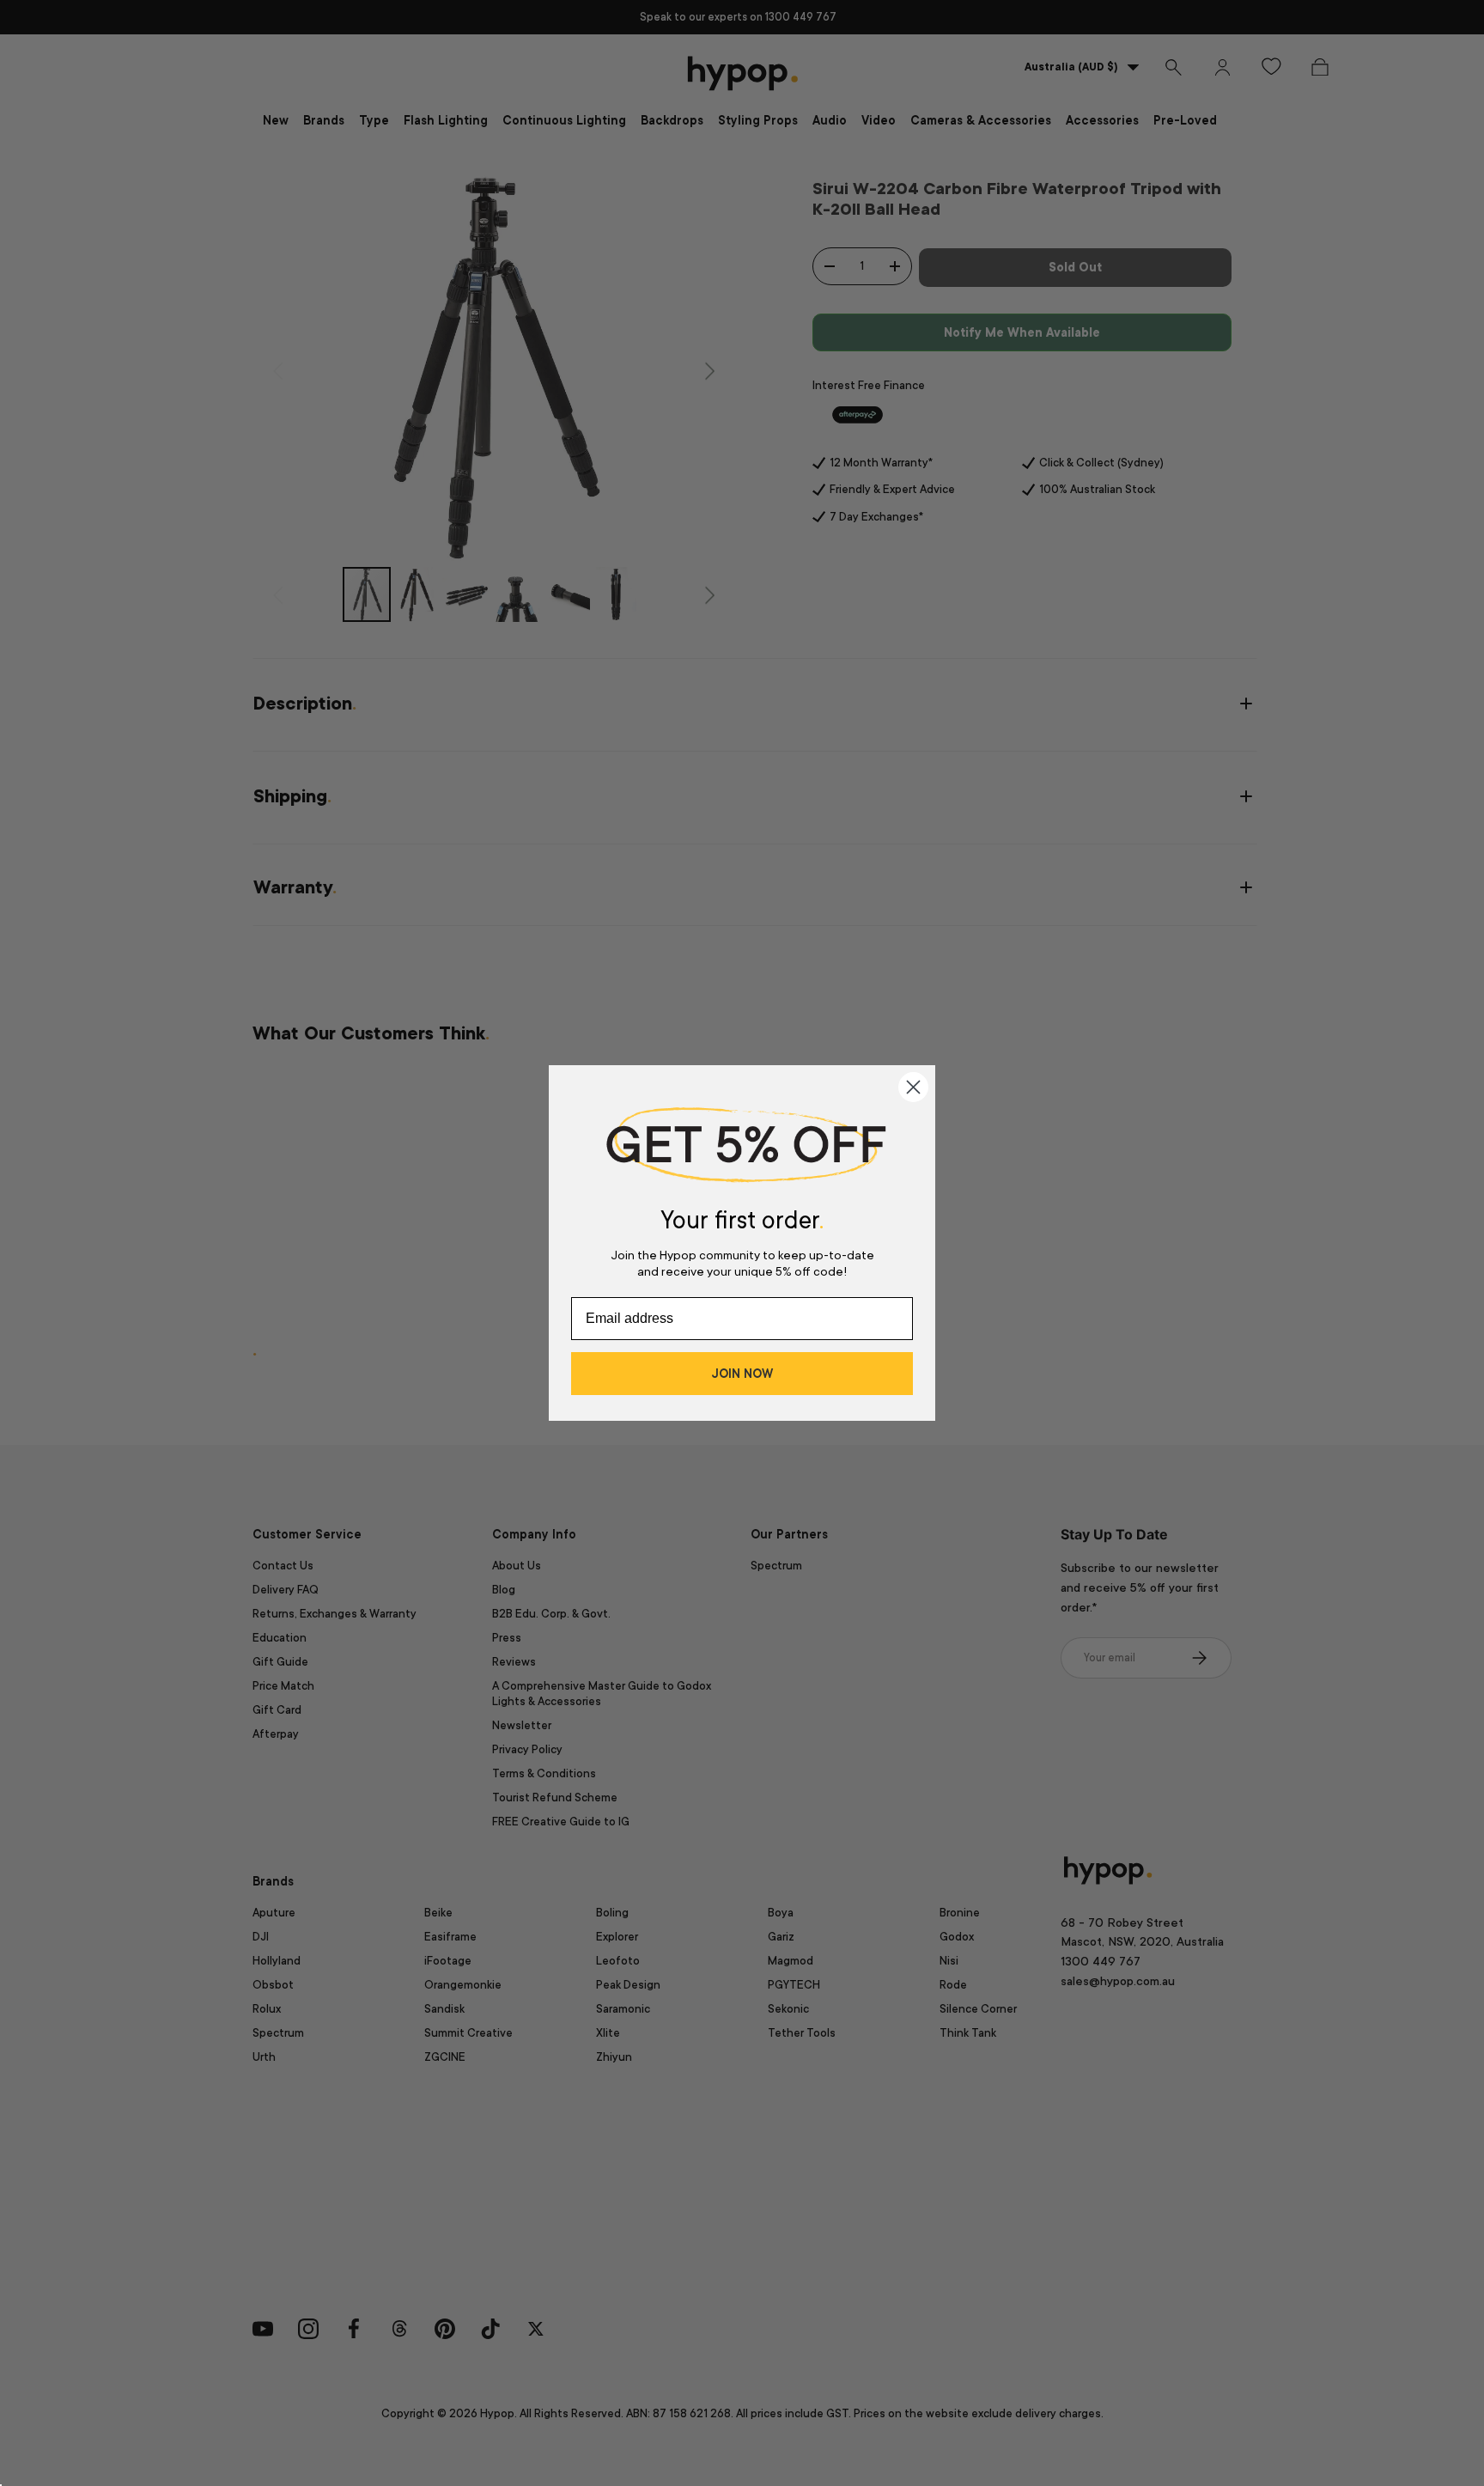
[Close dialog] (913, 1087)
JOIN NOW (742, 1374)
